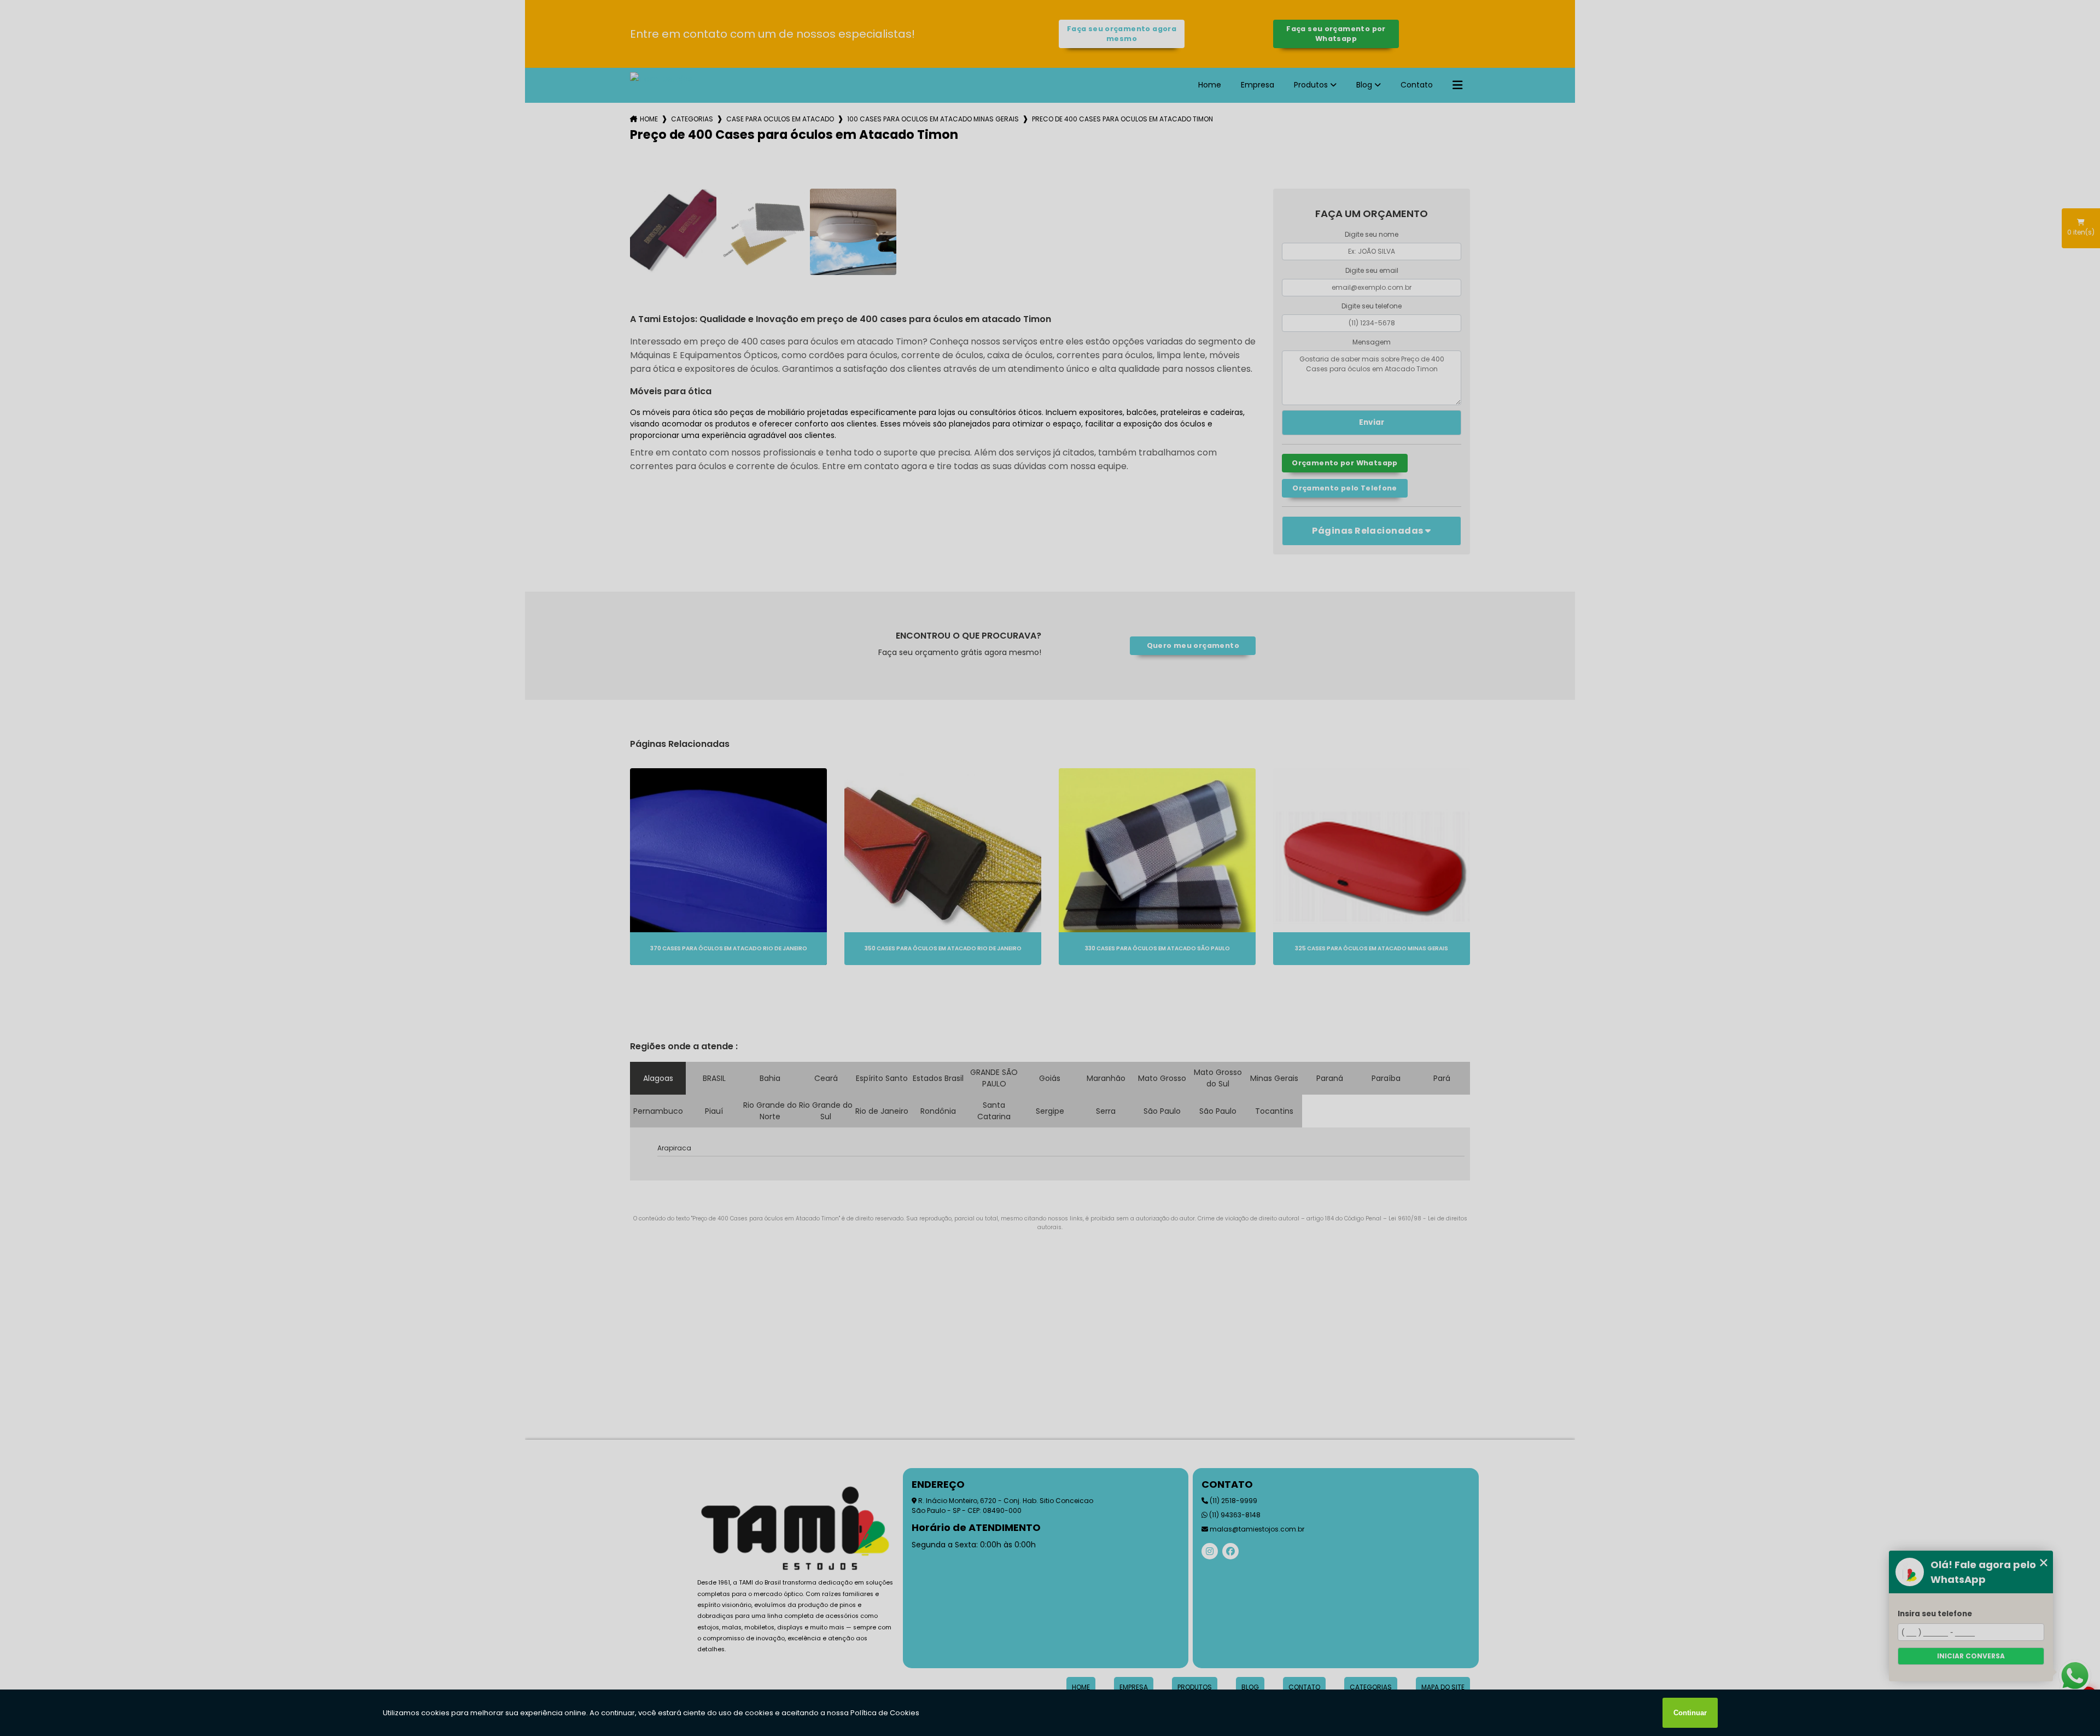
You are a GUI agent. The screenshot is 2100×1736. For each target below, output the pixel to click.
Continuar (1690, 1713)
